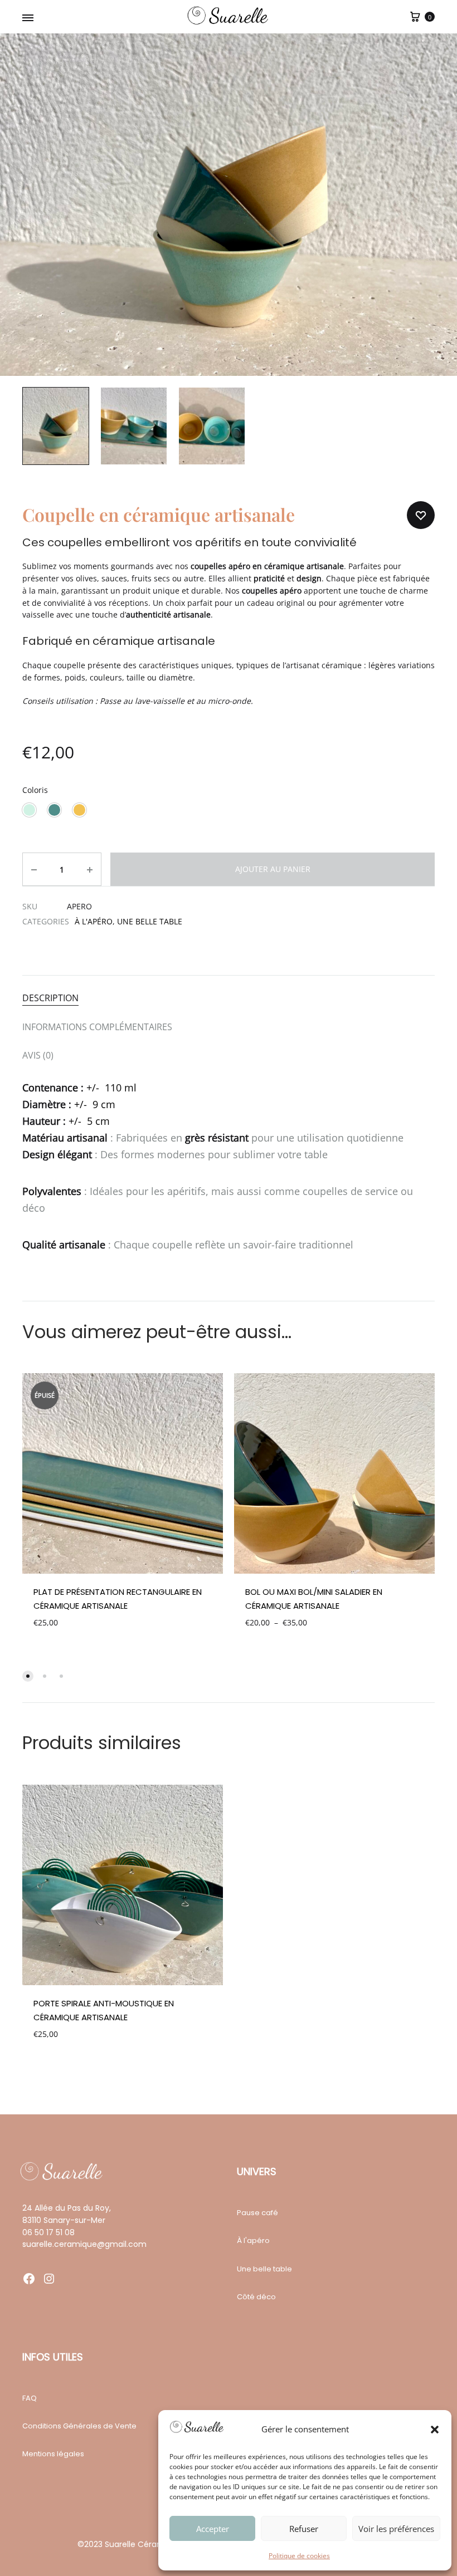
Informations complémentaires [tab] (97, 1027)
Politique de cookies (299, 2556)
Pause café (257, 2213)
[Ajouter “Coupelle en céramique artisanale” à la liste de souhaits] (421, 515)
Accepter (213, 2529)
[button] (435, 2430)
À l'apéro (94, 921)
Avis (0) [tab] (38, 1055)
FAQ (30, 2398)
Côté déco (256, 2297)
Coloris (35, 790)
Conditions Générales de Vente (79, 2426)
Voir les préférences (396, 2529)
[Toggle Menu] (28, 18)
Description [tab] (50, 998)
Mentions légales (53, 2454)
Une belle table (150, 921)
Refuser (304, 2529)
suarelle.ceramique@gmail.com (84, 2244)
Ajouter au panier (273, 869)
